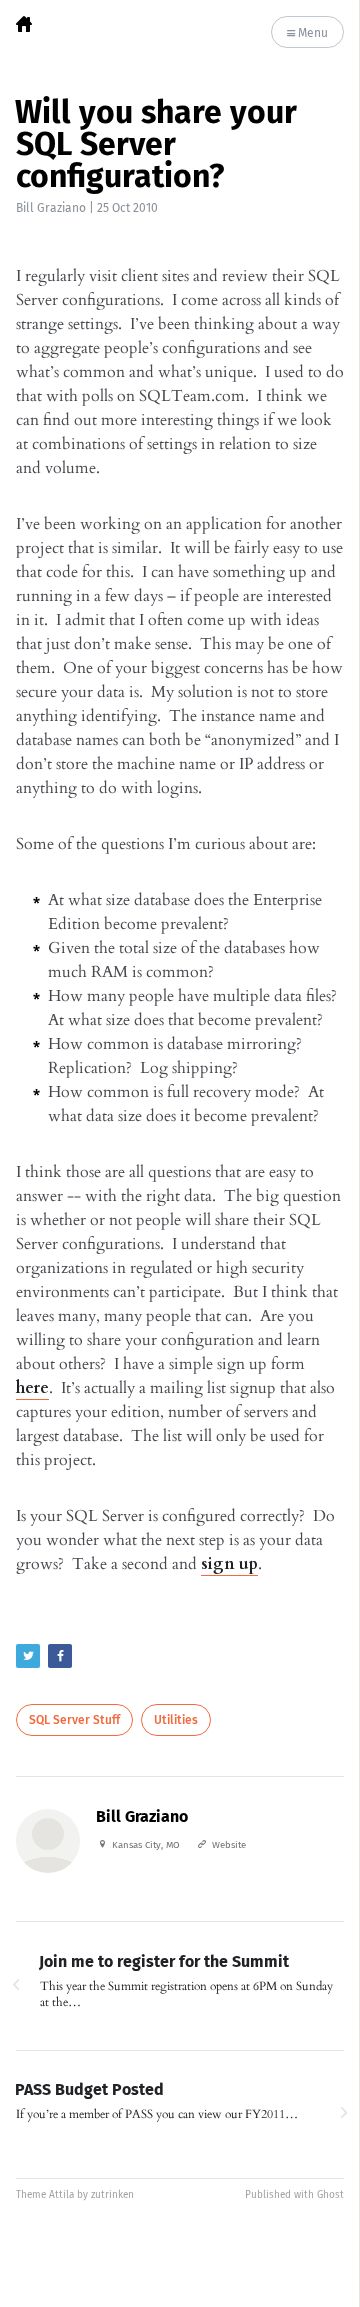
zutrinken (112, 2195)
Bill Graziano (51, 208)
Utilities (176, 1720)
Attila (61, 2195)
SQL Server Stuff (74, 1720)
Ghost (330, 2195)
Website (229, 1845)
